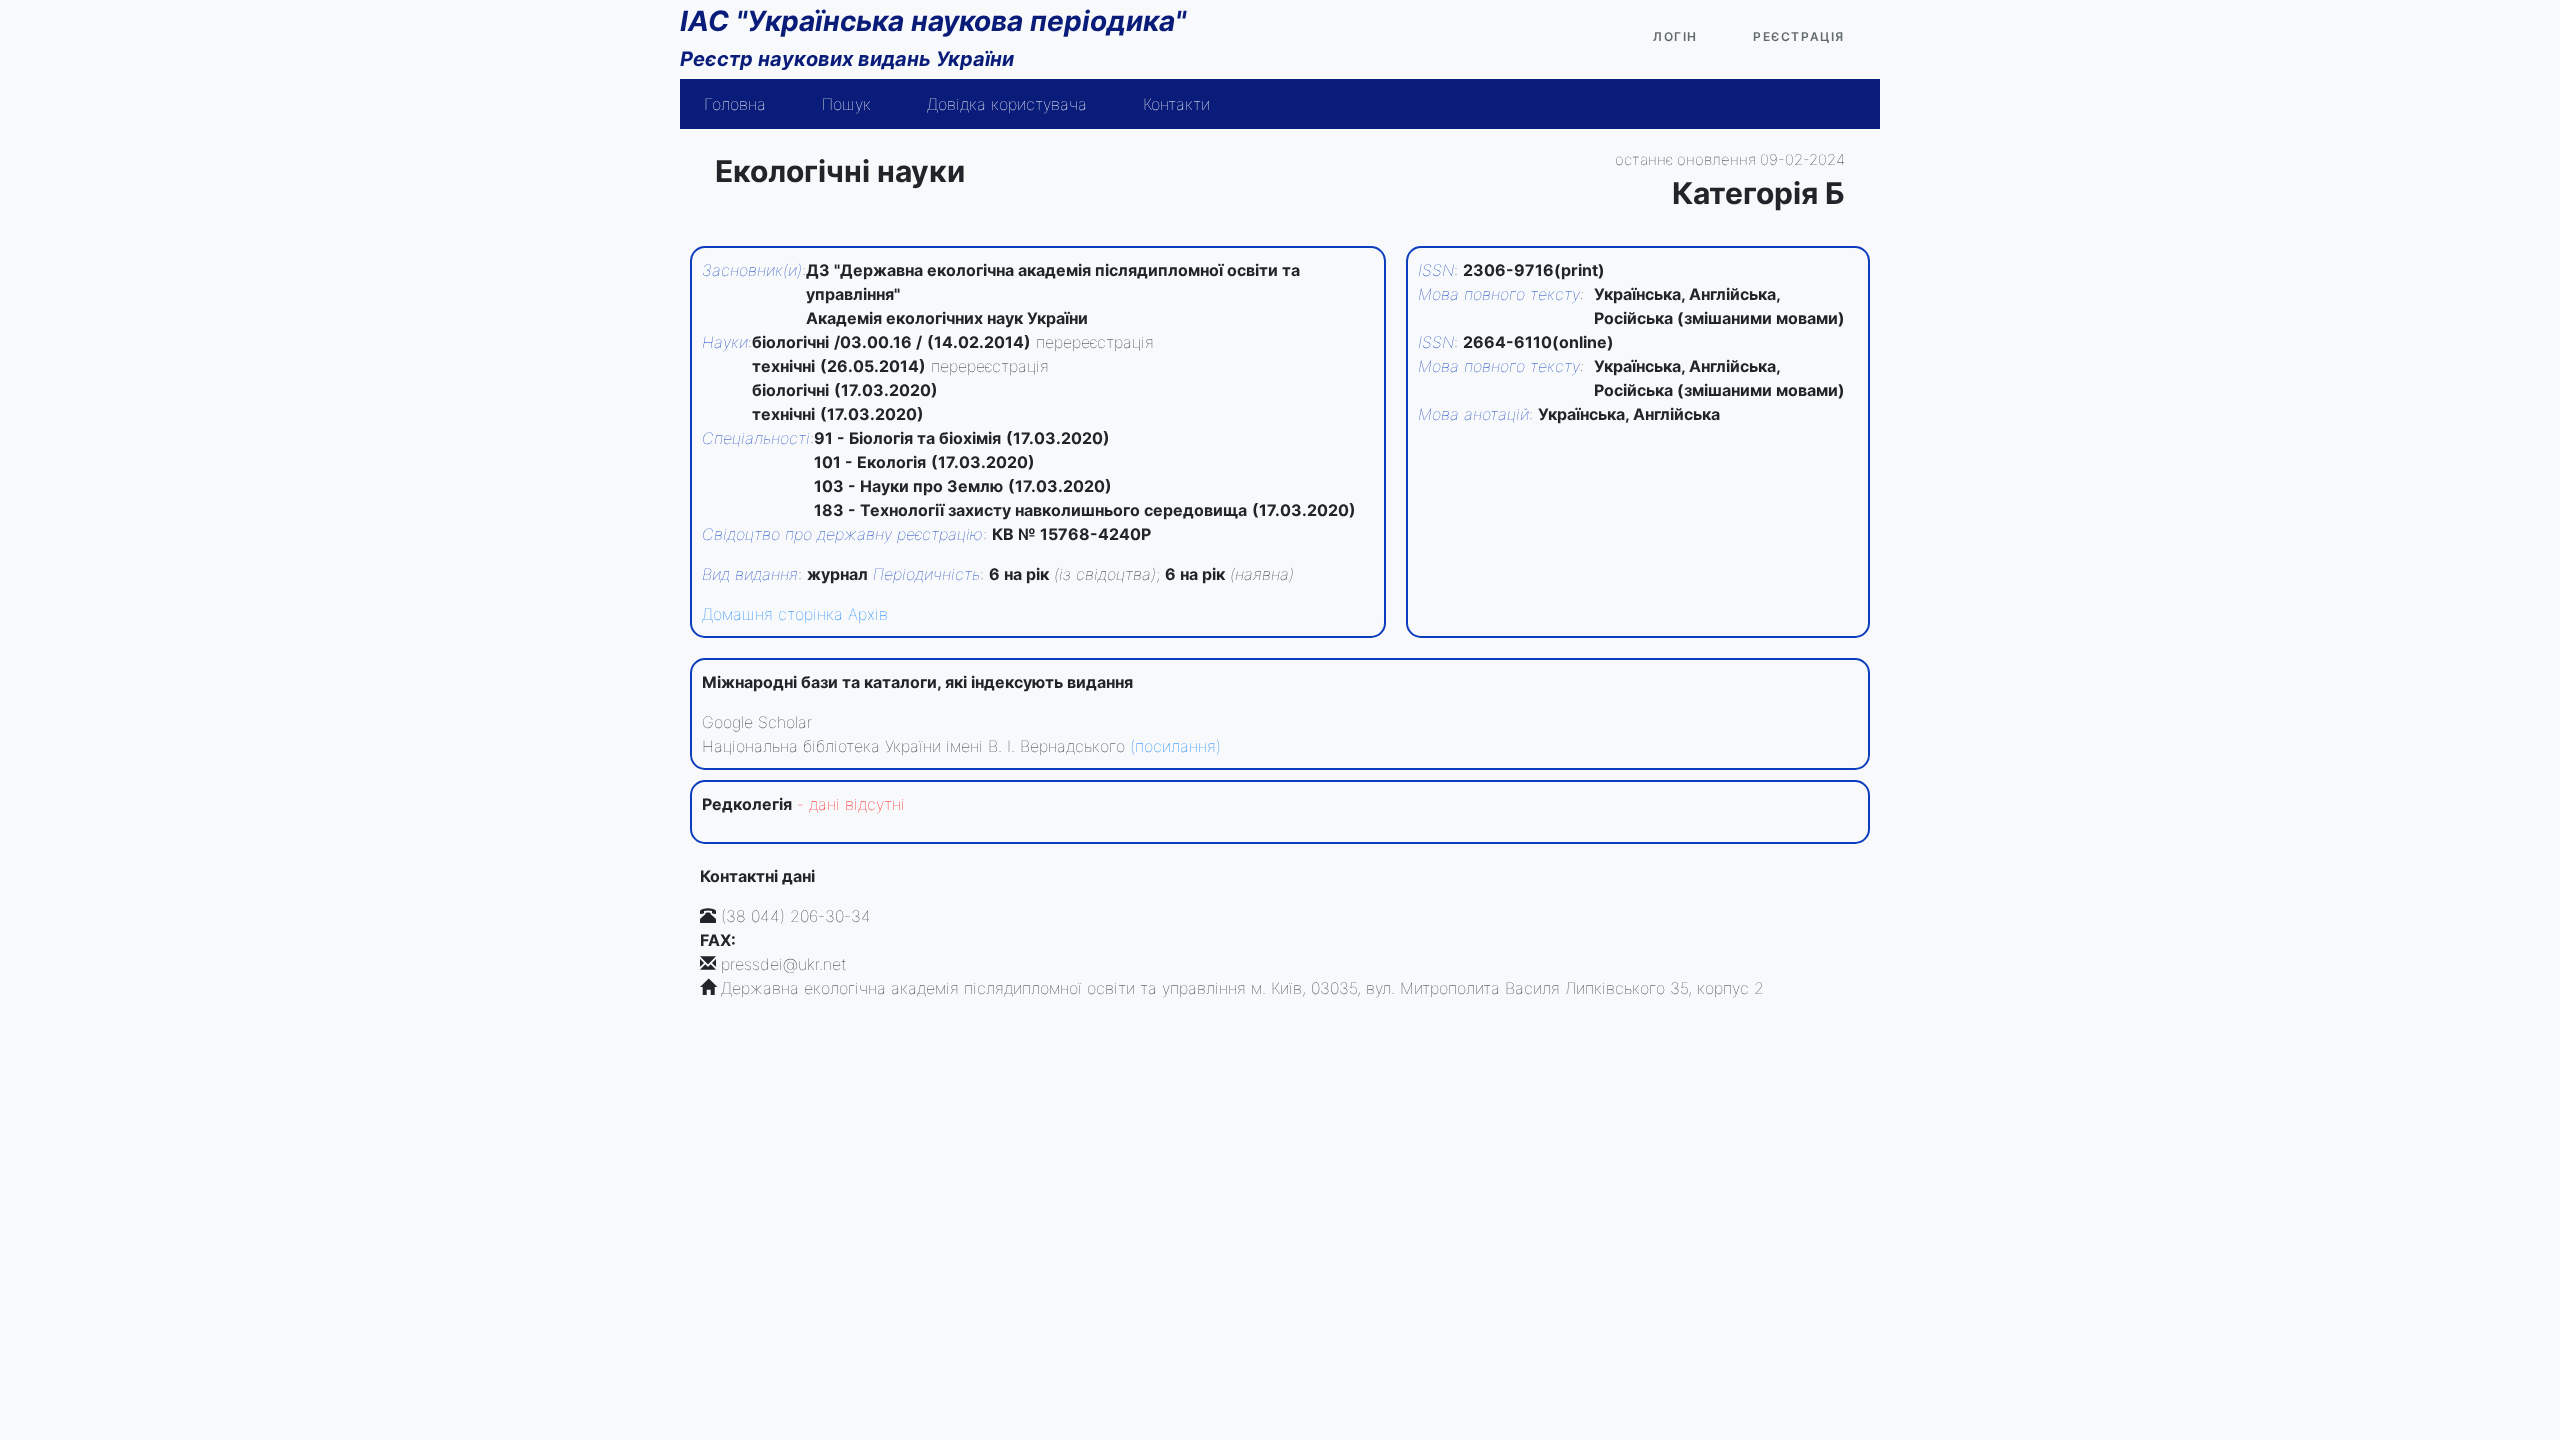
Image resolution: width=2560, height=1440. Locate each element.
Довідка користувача (1007, 104)
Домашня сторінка (772, 614)
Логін (1675, 36)
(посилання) (1175, 746)
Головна (735, 104)
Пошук (846, 104)
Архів (868, 614)
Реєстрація (1799, 36)
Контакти (1176, 104)
